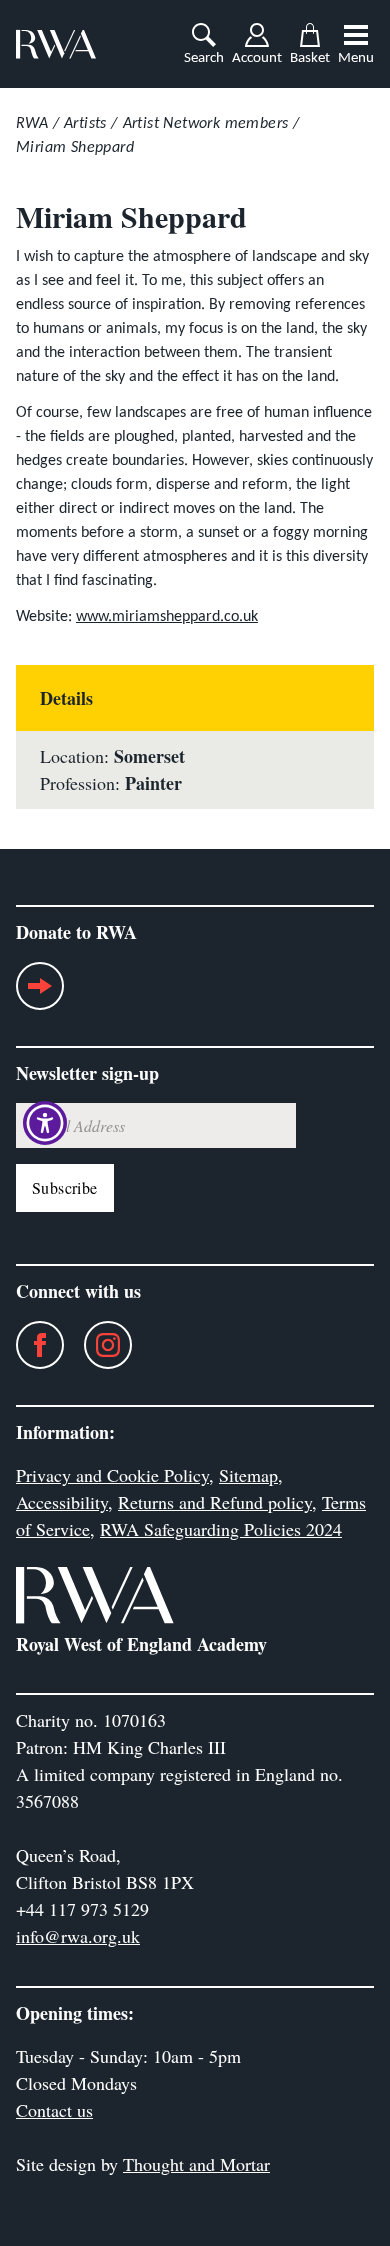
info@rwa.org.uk (78, 1936)
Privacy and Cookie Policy (112, 1475)
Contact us (54, 2110)
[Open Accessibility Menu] (45, 1123)
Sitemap (248, 1475)
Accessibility (62, 1502)
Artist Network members (206, 124)
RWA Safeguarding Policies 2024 (221, 1529)
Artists (85, 124)
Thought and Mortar (196, 2164)
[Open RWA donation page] (40, 994)
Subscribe (65, 1187)
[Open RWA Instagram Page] (98, 1345)
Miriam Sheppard (75, 148)
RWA (32, 124)
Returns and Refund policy (215, 1502)
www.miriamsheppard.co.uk (167, 617)
